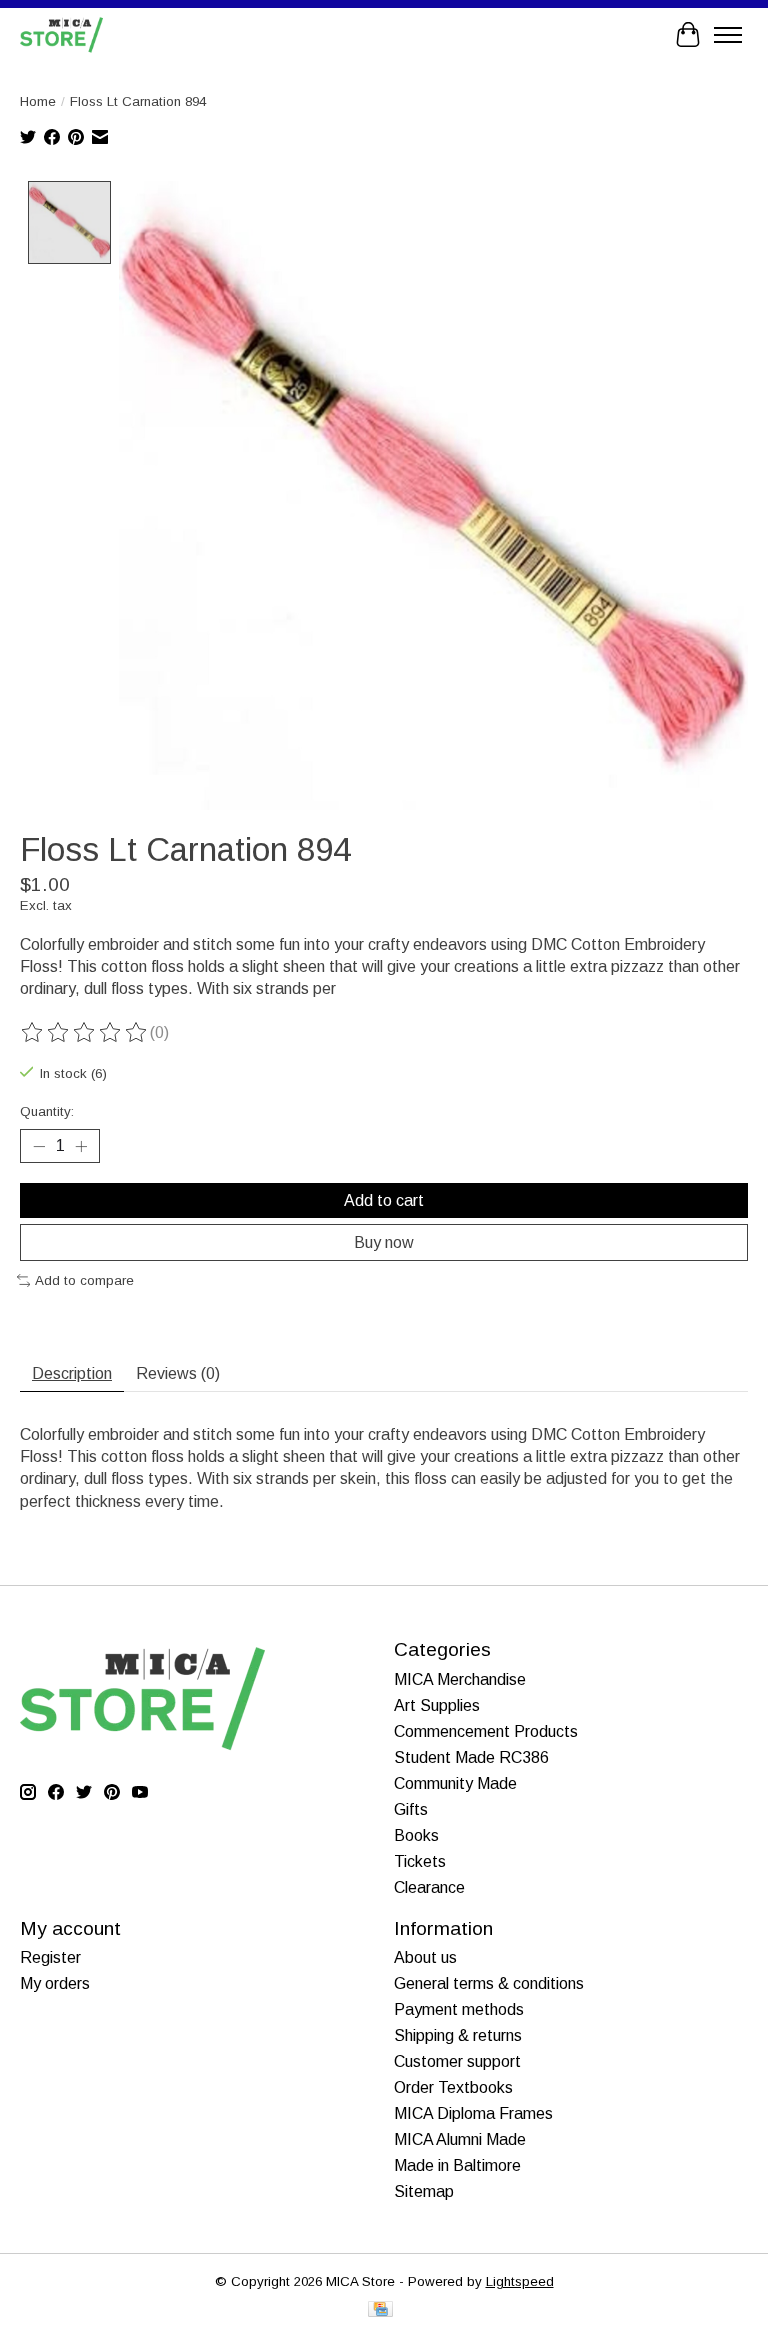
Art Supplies (437, 1705)
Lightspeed (520, 2281)
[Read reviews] (85, 1033)
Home (38, 101)
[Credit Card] (380, 2310)
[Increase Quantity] (81, 1146)
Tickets (420, 1861)
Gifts (411, 1809)
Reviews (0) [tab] (178, 1373)
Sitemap (424, 2191)
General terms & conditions (489, 1983)
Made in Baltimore (457, 2165)
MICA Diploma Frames (473, 2113)
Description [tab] (72, 1373)
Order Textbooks (453, 2087)
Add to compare (84, 1280)
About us (425, 1957)
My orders (55, 1983)
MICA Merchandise (460, 1679)
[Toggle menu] (728, 35)
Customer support (457, 2061)
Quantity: (47, 1111)
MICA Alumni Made (460, 2139)
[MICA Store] (61, 34)
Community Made (455, 1783)
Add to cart (384, 1200)
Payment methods (459, 2009)
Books (416, 1835)
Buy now (384, 1242)
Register (50, 1957)
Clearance (429, 1887)
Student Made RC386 (471, 1757)
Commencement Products (486, 1731)
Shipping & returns (458, 2035)
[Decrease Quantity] (39, 1146)
